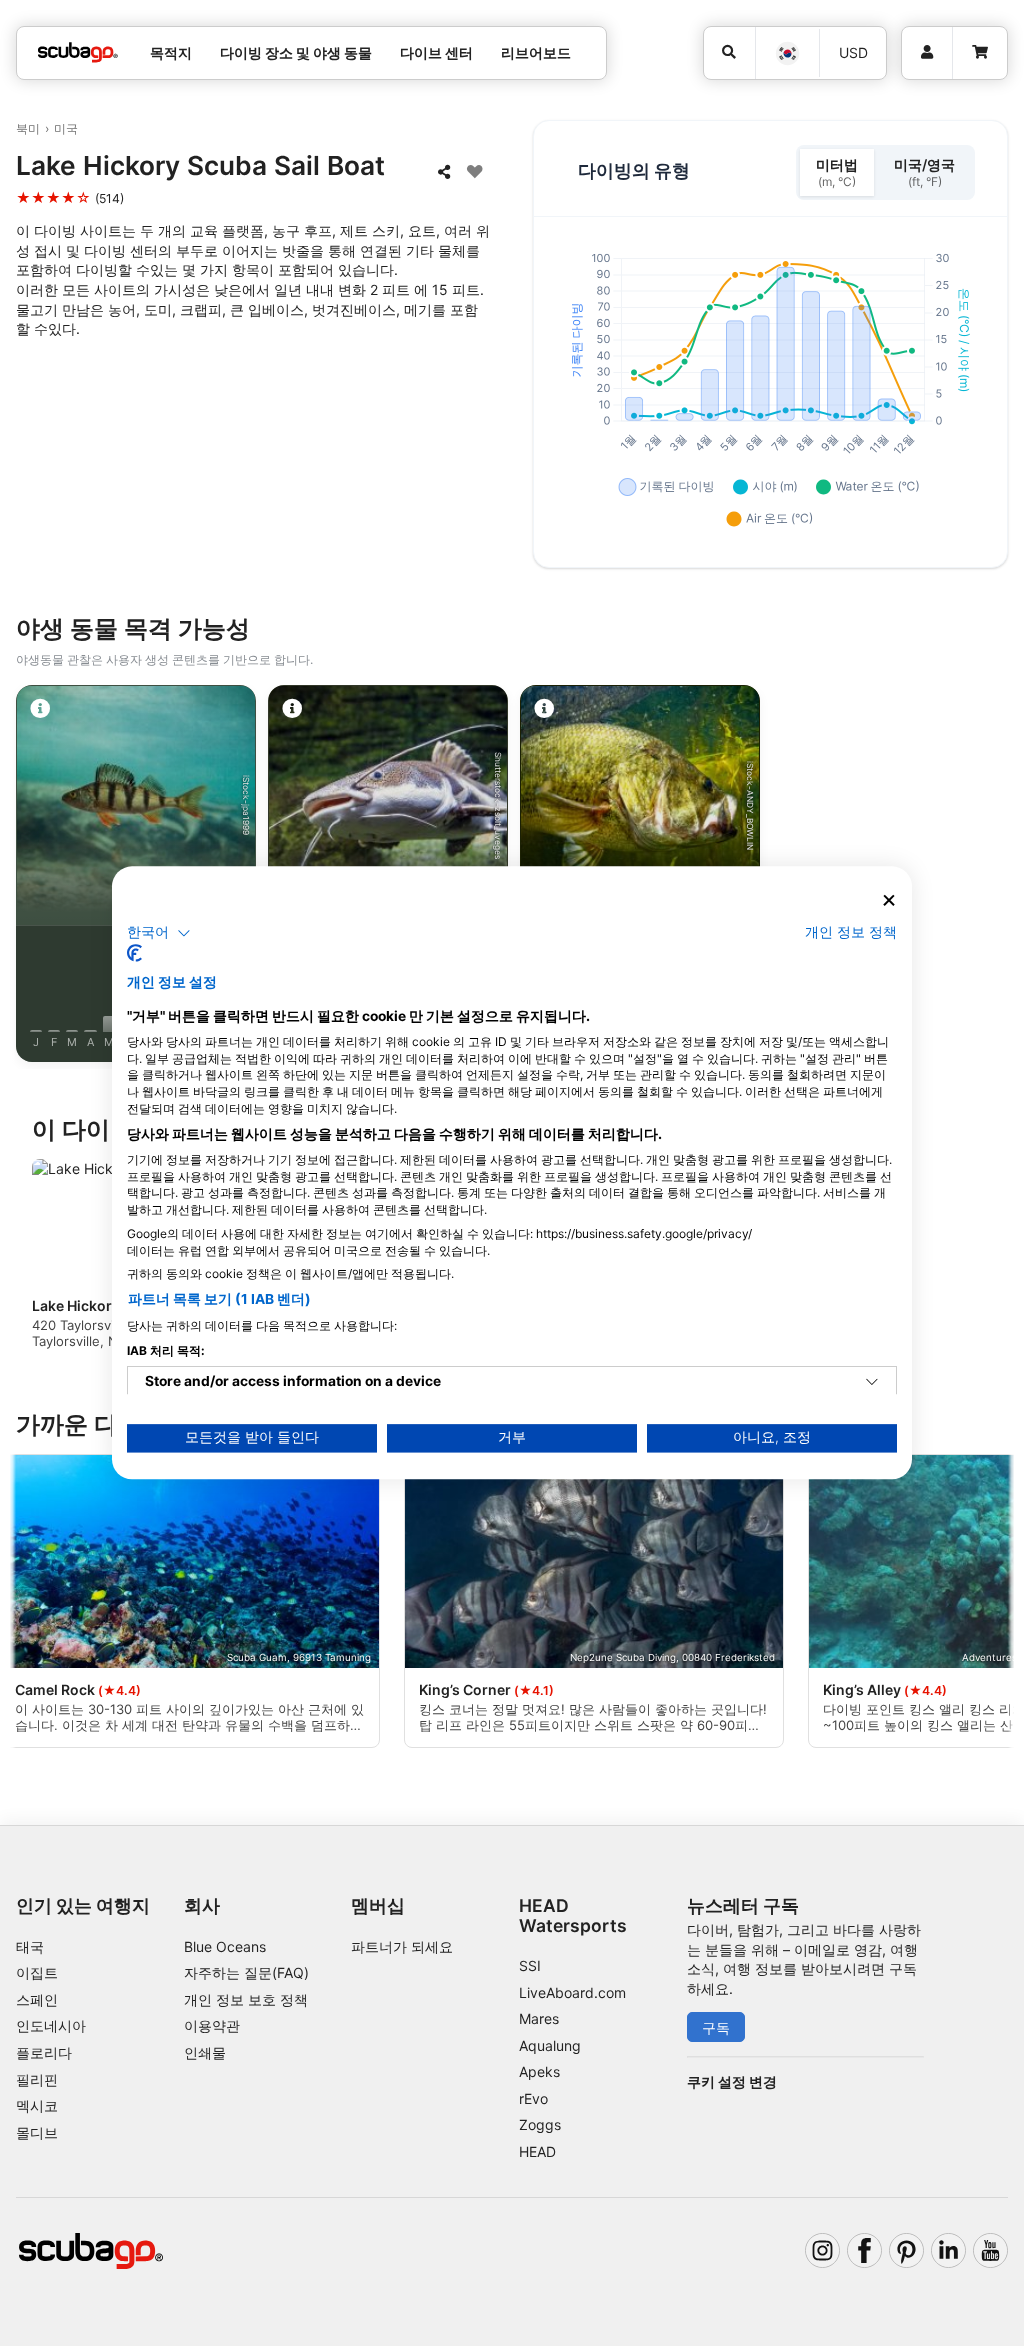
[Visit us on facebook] (864, 2250)
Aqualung (550, 2045)
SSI (530, 1965)
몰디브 (37, 2132)
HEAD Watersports (573, 1915)
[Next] (991, 877)
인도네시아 (51, 2025)
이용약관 (212, 2025)
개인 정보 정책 (851, 932)
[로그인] (927, 53)
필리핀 (37, 2079)
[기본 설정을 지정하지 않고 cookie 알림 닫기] (889, 900)
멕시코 (37, 2105)
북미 (28, 128)
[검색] (730, 53)
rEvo (533, 2098)
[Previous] (33, 877)
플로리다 (44, 2052)
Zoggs (540, 2124)
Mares (539, 2018)
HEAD (537, 2151)
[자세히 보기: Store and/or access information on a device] (872, 1383)
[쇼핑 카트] (979, 53)
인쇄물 (205, 2052)
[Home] (78, 52)
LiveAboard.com (572, 1992)
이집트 (37, 1972)
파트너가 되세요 (402, 1946)
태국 (30, 1946)
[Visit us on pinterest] (906, 2250)
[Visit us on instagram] (822, 2250)
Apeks (539, 2071)
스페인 (37, 1999)
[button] (159, 933)
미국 (66, 128)
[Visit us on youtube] (990, 2250)
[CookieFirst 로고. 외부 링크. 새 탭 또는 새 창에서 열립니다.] (134, 954)
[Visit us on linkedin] (948, 2250)
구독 (716, 2027)
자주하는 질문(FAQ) (246, 1972)
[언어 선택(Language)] (786, 53)
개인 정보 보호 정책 (246, 1999)
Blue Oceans (225, 1946)
